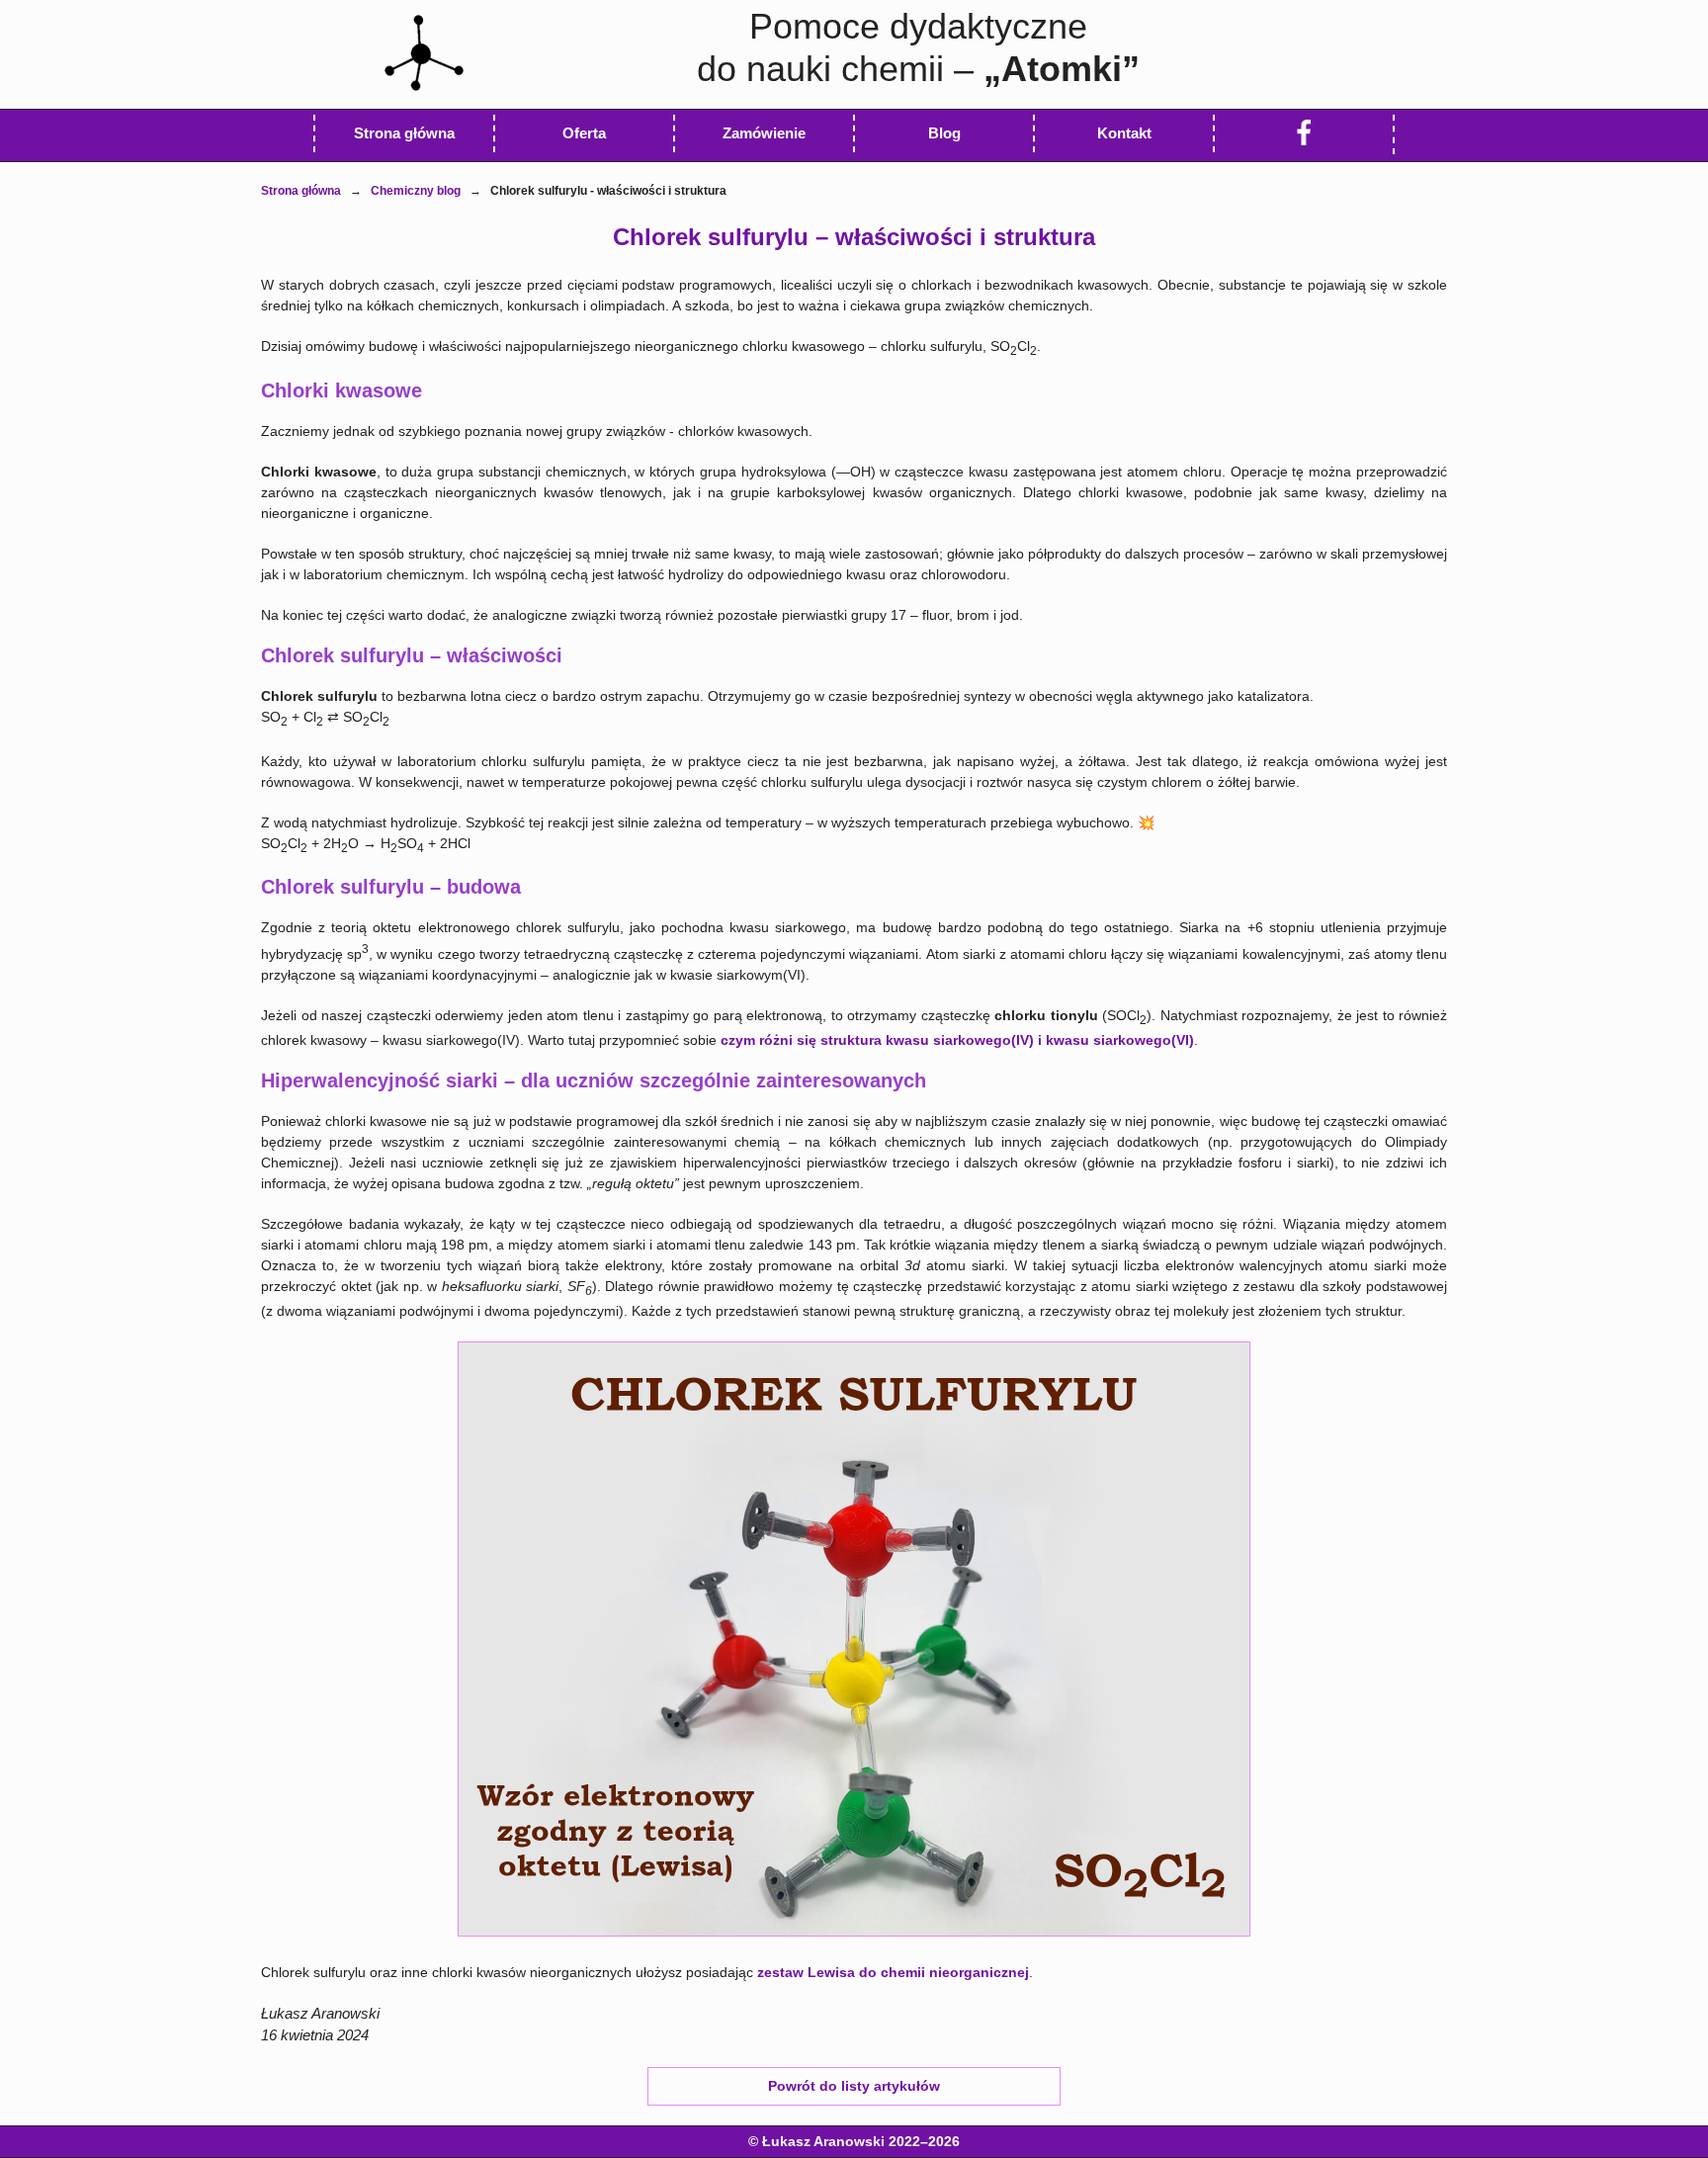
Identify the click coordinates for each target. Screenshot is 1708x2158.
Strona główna (301, 191)
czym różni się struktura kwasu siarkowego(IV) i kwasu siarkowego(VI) (957, 1040)
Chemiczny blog (416, 191)
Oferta (584, 133)
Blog (944, 133)
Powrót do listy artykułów (854, 2086)
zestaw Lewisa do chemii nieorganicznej (893, 1972)
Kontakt (1124, 133)
